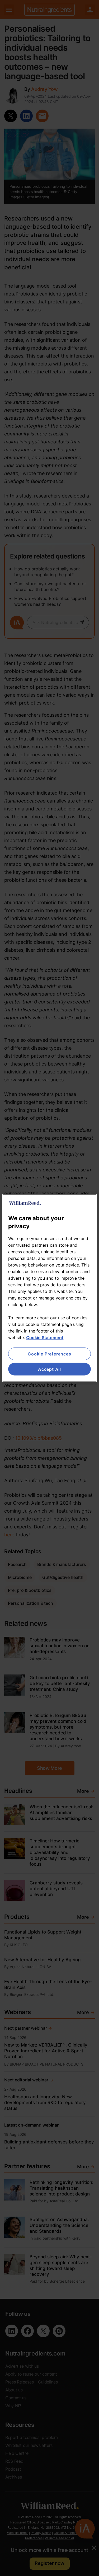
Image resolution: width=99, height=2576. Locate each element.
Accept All (49, 1369)
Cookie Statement (45, 1337)
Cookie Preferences (49, 1354)
